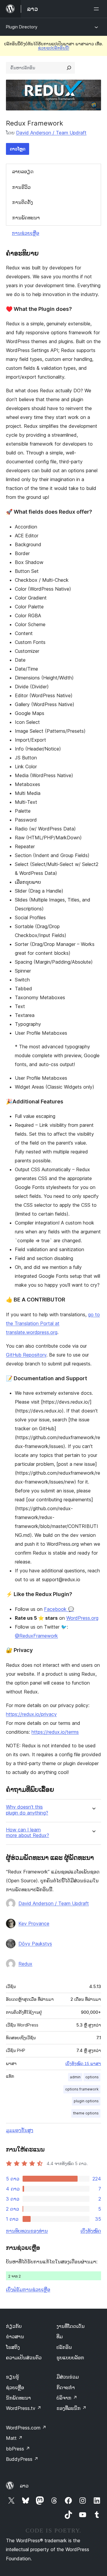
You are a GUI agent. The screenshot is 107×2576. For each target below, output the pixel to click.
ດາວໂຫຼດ (18, 149)
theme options (86, 2113)
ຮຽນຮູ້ (12, 2377)
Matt (14, 2438)
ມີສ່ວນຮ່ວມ (68, 2377)
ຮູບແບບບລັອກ (70, 2358)
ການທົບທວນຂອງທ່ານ (27, 2231)
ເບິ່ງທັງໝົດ (91, 2231)
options (92, 2077)
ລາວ (24, 2486)
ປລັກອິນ (64, 2347)
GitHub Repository (26, 1355)
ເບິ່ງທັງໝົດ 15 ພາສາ (83, 2064)
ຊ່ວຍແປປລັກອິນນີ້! (54, 48)
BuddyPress (22, 2459)
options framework (82, 2089)
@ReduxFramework (36, 1636)
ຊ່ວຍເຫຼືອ (15, 2387)
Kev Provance (34, 1923)
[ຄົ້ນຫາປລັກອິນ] (69, 68)
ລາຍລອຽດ (23, 171)
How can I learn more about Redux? (27, 1833)
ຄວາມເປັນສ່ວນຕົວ (24, 2358)
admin (75, 2077)
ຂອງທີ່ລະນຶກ (71, 2408)
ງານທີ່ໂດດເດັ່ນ (71, 2326)
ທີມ (60, 2336)
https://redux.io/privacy (31, 1714)
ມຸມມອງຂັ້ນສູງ (20, 2130)
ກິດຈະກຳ (66, 2387)
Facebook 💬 (59, 1609)
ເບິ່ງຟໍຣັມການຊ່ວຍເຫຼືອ (28, 2289)
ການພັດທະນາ (26, 218)
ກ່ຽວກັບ (14, 2326)
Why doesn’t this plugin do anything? (27, 1810)
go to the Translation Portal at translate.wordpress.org (53, 1323)
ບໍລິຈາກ (67, 2398)
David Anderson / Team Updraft (51, 133)
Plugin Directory (22, 27)
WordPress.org (82, 1618)
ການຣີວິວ (21, 187)
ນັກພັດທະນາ (18, 2398)
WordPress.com (26, 2428)
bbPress (18, 2449)
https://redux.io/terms (55, 1732)
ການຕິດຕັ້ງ (23, 202)
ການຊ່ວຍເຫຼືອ (26, 233)
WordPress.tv (24, 2408)
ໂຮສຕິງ (13, 2347)
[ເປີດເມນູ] (97, 9)
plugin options (86, 2101)
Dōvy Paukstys (35, 1944)
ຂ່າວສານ (15, 2336)
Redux (25, 1964)
